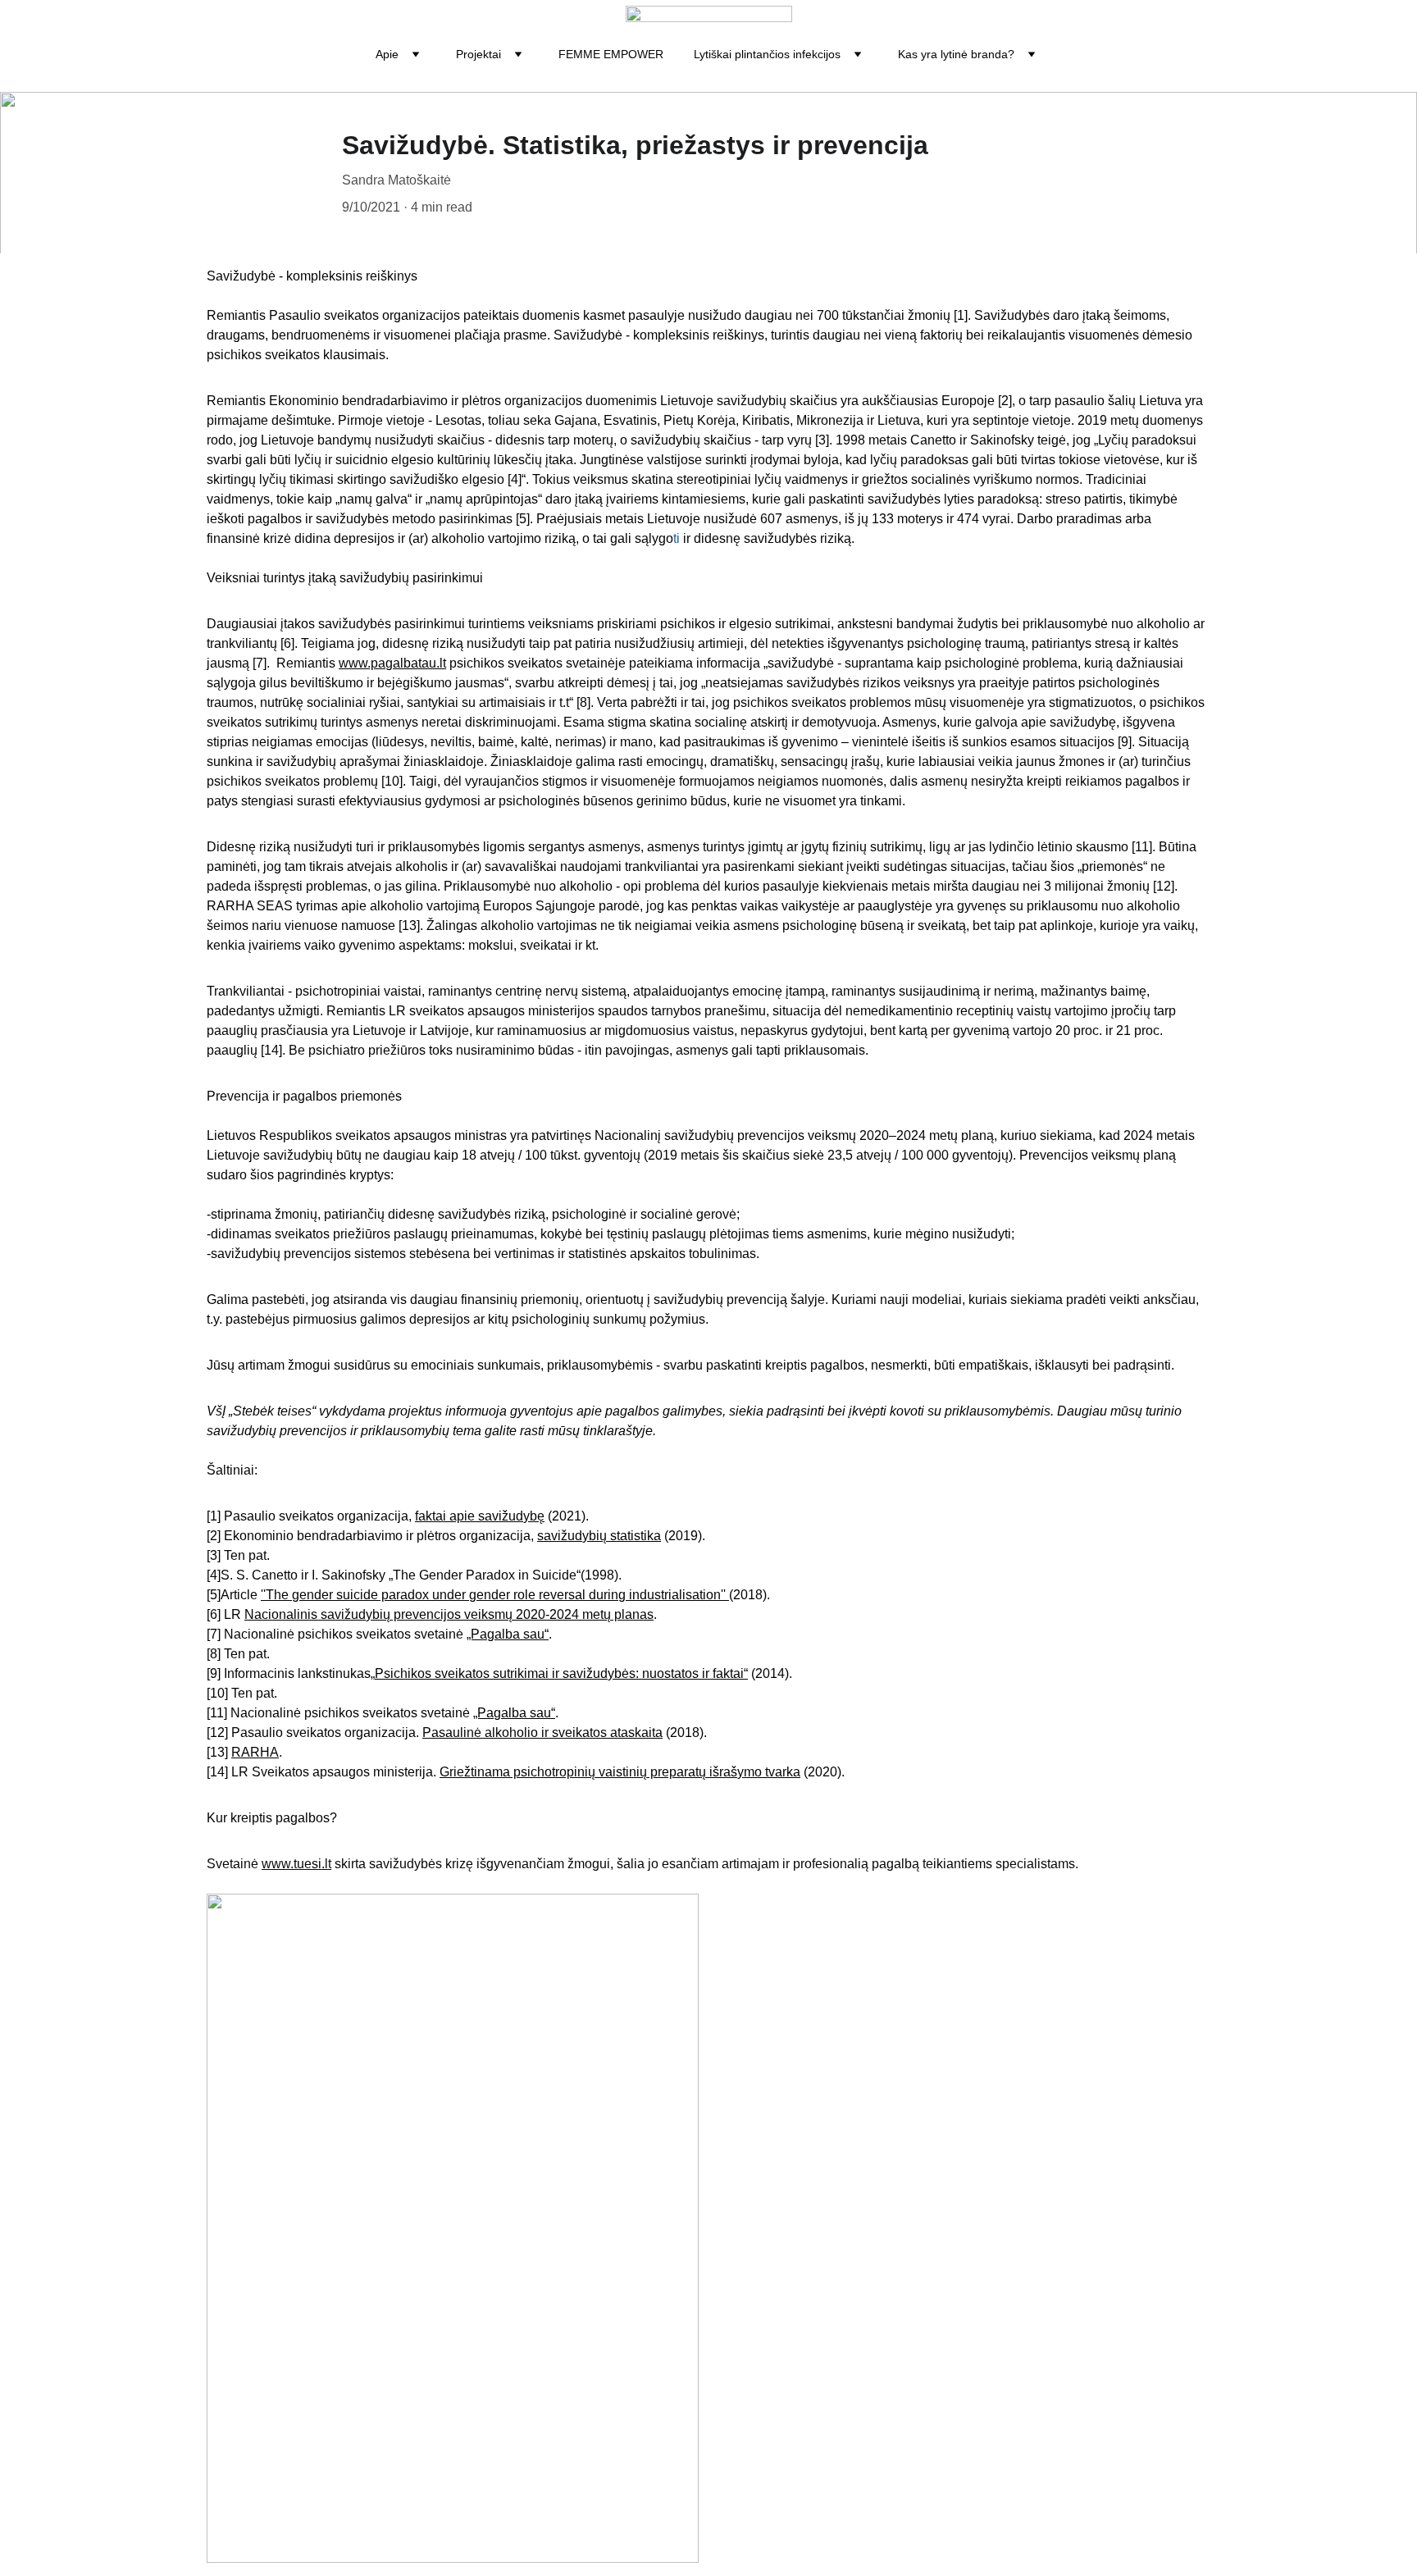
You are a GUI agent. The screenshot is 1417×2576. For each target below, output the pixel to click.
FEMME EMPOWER (611, 54)
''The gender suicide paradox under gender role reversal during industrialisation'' (495, 1595)
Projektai (478, 54)
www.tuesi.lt (296, 1864)
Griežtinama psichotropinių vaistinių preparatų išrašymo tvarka (620, 1772)
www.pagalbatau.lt (392, 663)
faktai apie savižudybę (480, 1516)
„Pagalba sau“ (508, 1634)
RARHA (255, 1752)
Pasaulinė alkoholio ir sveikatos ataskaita (542, 1733)
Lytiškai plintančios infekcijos (767, 54)
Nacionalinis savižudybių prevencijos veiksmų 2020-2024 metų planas (449, 1614)
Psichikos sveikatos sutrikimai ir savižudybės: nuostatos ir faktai (559, 1673)
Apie (387, 54)
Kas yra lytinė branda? (956, 54)
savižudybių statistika (599, 1536)
